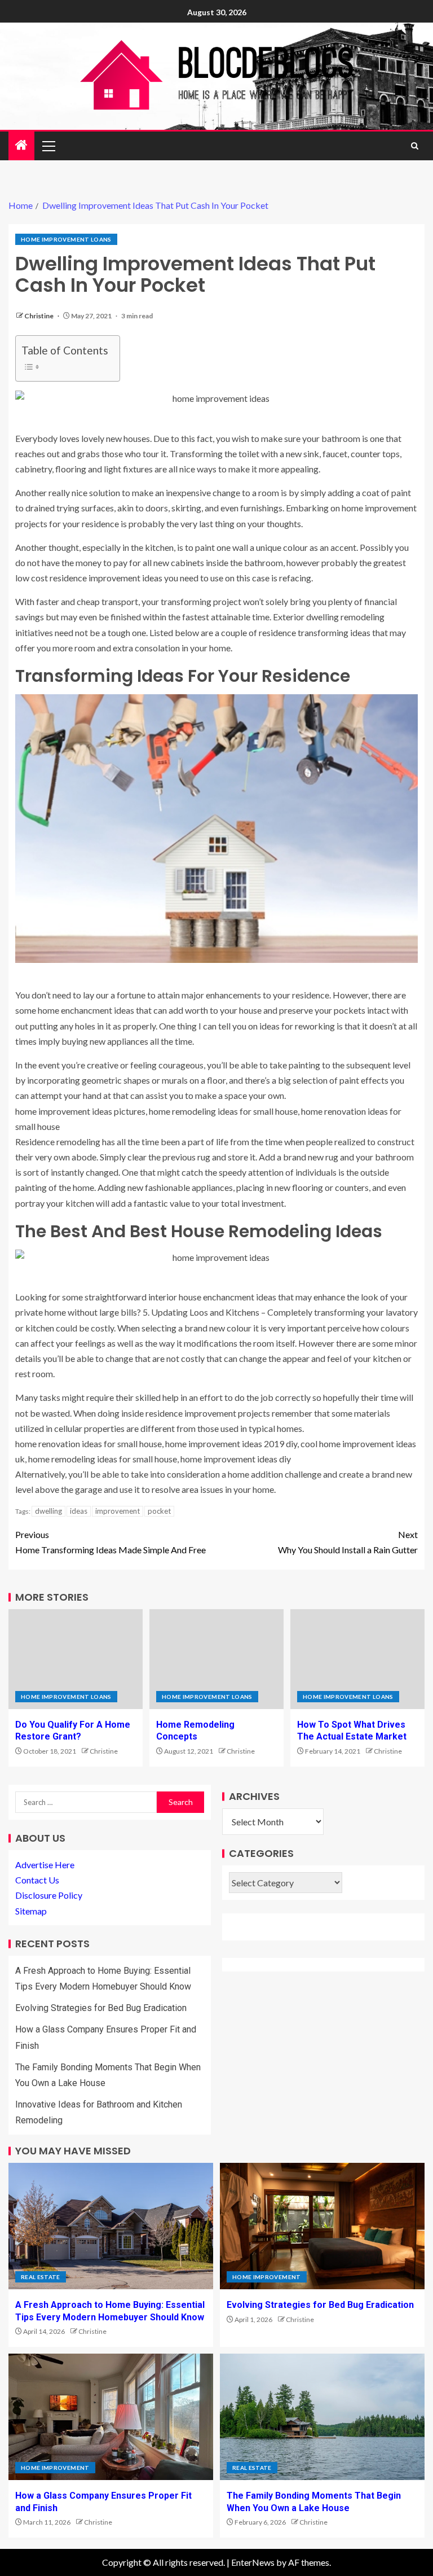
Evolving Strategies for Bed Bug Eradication (101, 2008)
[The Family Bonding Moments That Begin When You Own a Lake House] (322, 2417)
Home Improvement (267, 2277)
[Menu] (48, 146)
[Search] (415, 146)
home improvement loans (66, 239)
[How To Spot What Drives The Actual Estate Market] (357, 1659)
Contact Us (37, 1880)
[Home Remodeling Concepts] (216, 1659)
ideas (79, 1511)
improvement (118, 1511)
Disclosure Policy (49, 1895)
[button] (48, 146)
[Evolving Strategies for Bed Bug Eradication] (322, 2226)
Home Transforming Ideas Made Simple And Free (111, 1542)
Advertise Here (45, 1865)
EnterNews (253, 2562)
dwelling (48, 1511)
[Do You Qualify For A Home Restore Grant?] (76, 1659)
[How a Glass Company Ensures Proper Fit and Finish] (111, 2417)
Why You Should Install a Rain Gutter (348, 1542)
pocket (159, 1511)
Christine (39, 316)
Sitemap (31, 1911)
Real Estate (41, 2277)
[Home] (21, 145)
